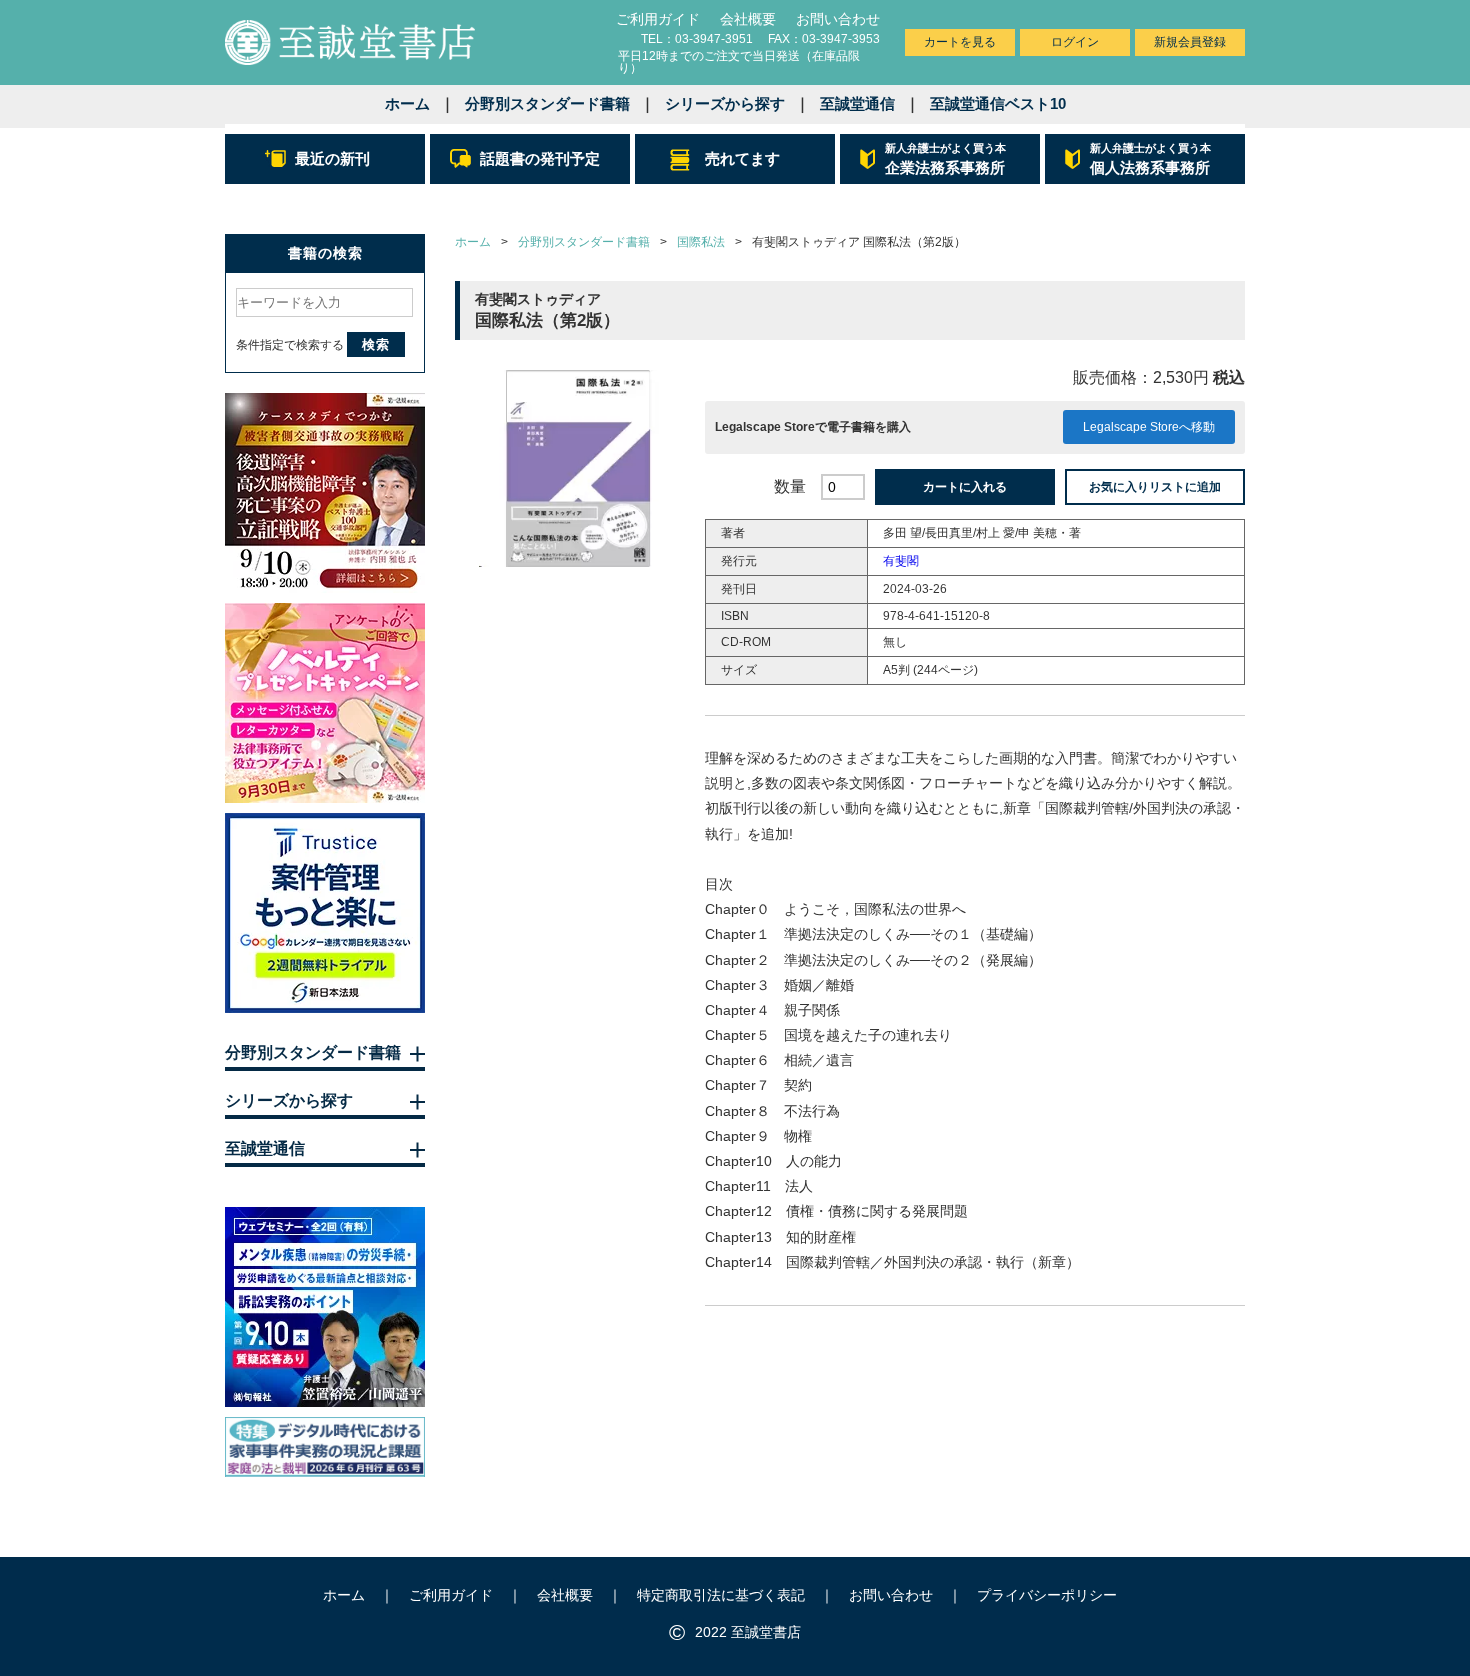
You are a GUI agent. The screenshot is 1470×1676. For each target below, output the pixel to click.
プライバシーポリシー (1047, 1595)
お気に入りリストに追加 (1155, 487)
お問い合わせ (838, 19)
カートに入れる (965, 487)
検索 (376, 344)
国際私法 (701, 242)
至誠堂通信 (857, 103)
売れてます (742, 158)
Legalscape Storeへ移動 (1149, 427)
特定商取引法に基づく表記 (721, 1595)
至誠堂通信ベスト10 (998, 103)
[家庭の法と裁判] (325, 1447)
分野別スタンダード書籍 (547, 103)
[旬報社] (325, 1307)
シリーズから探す (725, 103)
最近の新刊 (332, 158)
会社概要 (748, 19)
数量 (790, 486)
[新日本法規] (325, 913)
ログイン (1075, 42)
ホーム (407, 103)
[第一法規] (325, 493)
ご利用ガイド (658, 19)
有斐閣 (901, 561)
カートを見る (960, 42)
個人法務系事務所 (1150, 159)
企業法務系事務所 (945, 159)
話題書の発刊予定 (540, 158)
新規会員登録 (1190, 42)
